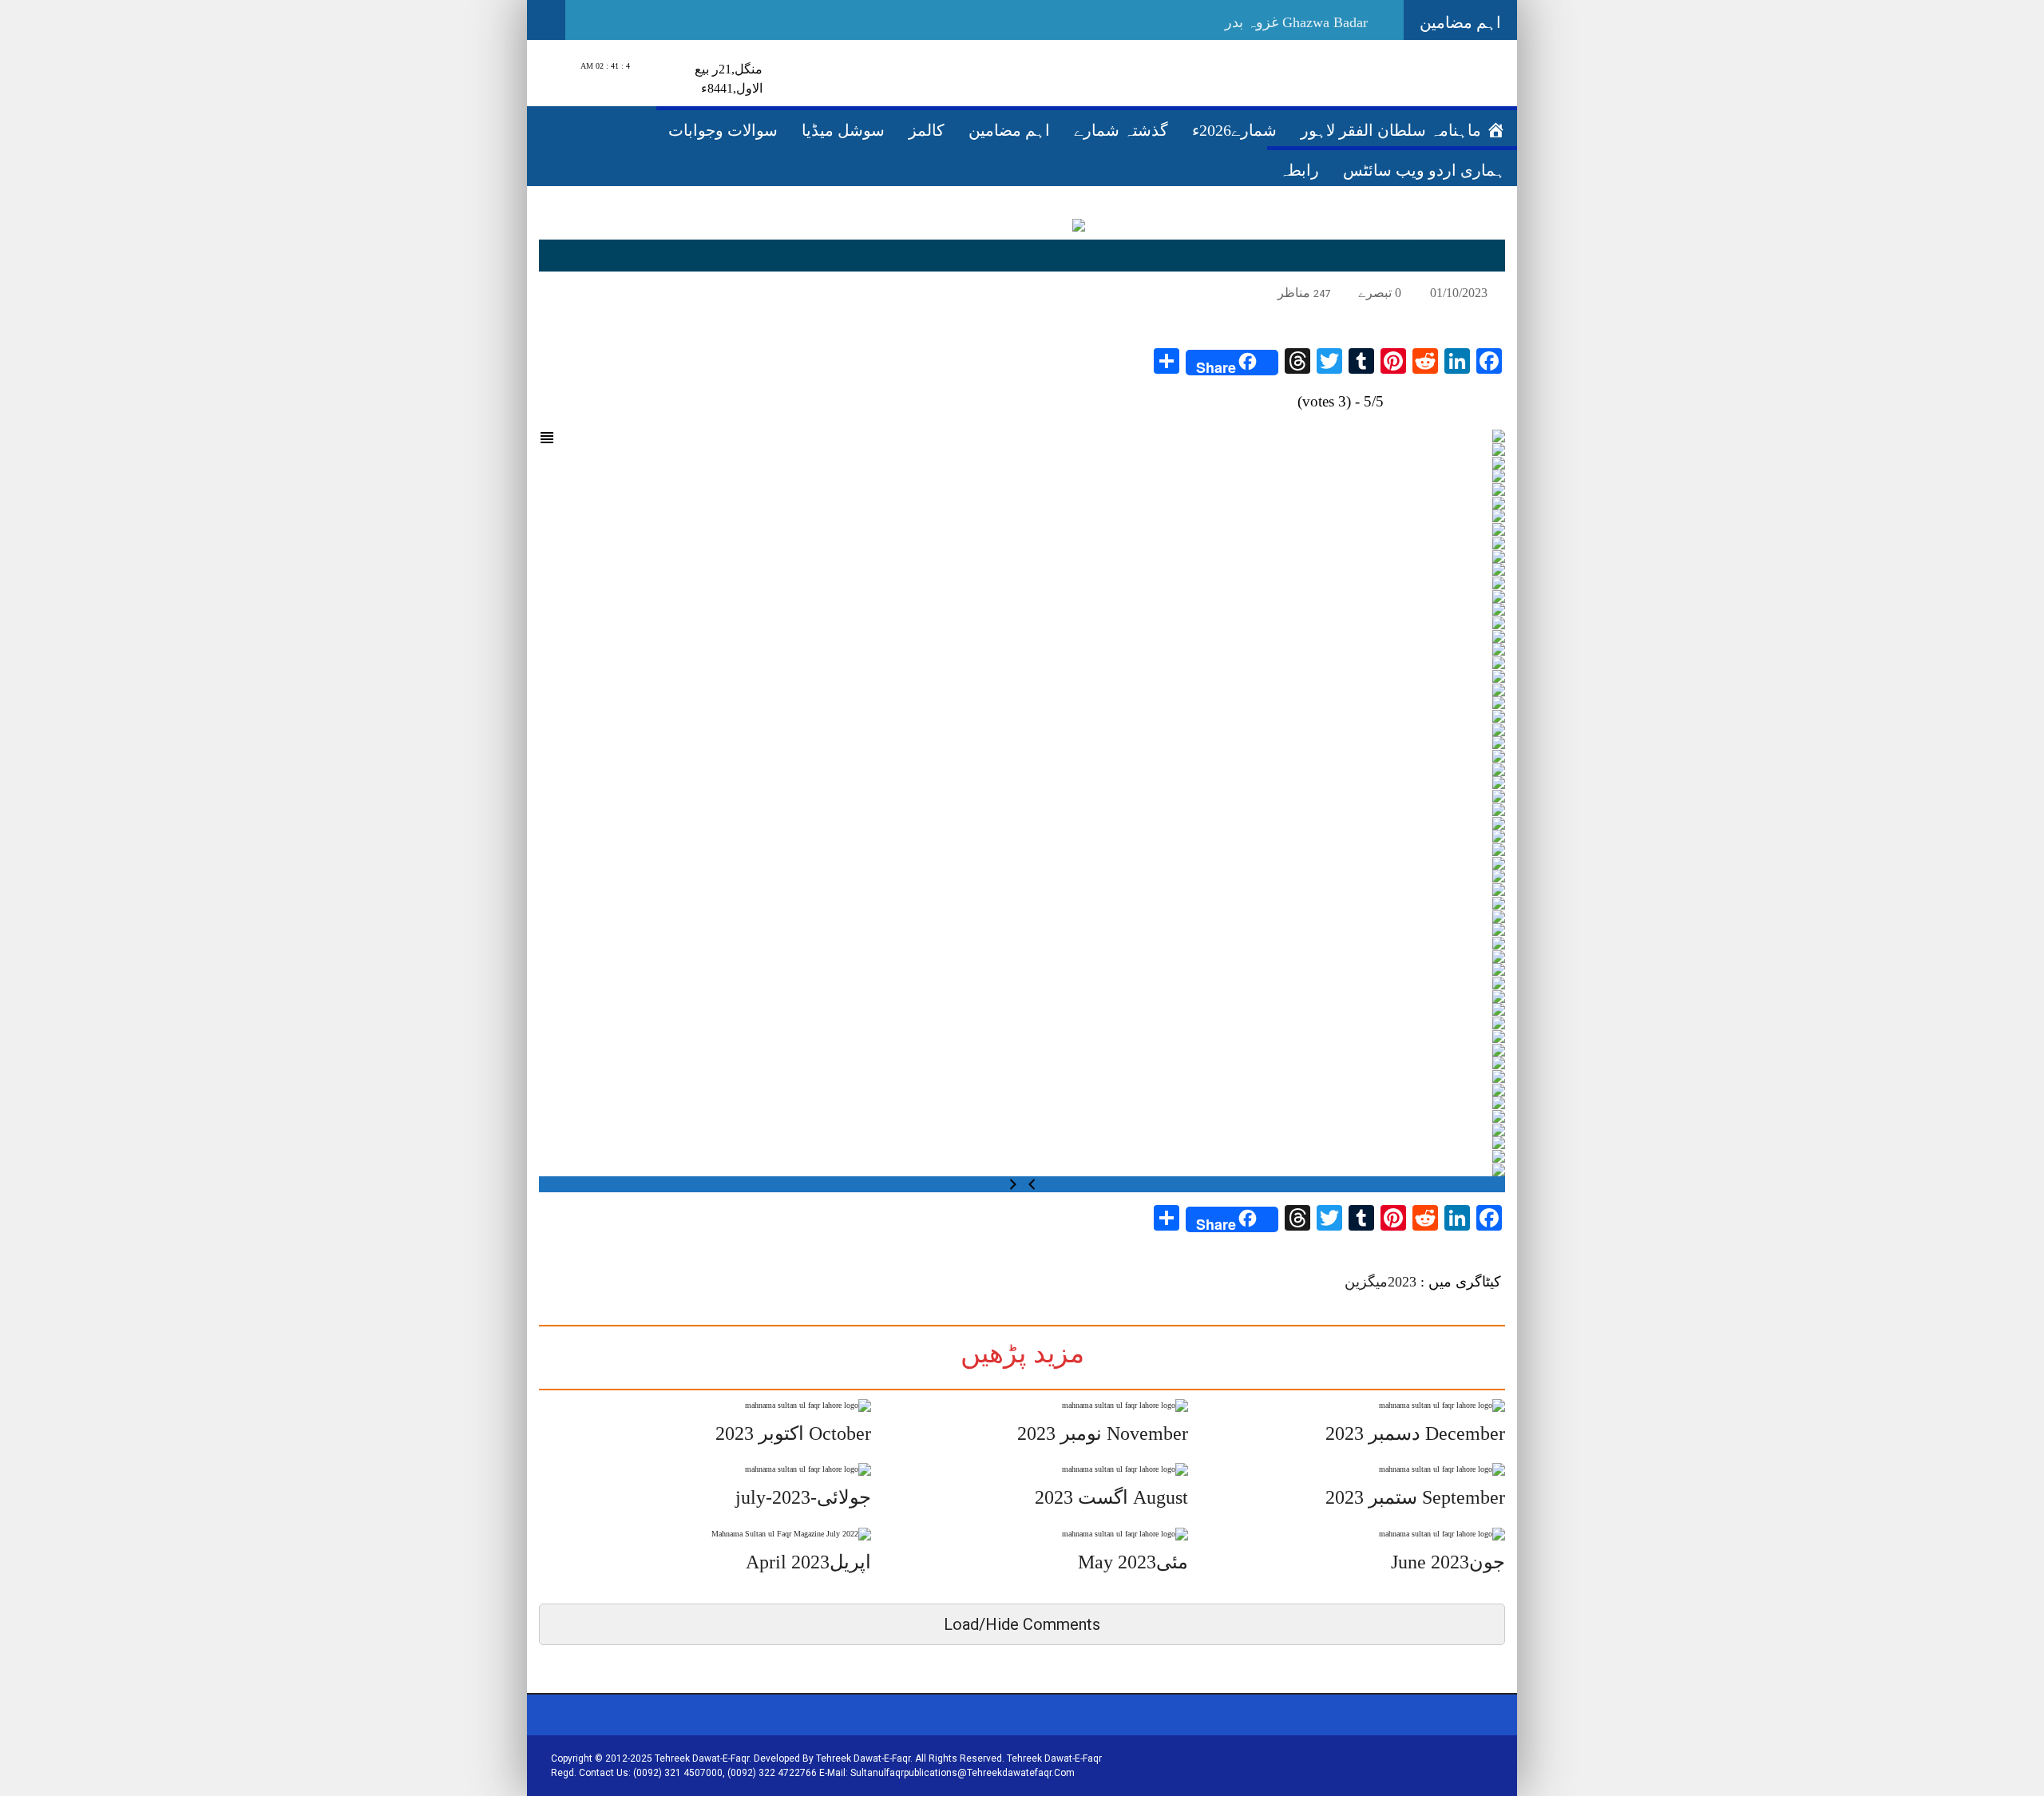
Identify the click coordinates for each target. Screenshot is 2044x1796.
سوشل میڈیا (843, 130)
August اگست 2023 (1111, 1497)
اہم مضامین (1009, 130)
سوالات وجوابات (723, 130)
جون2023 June (1448, 1562)
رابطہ (1299, 170)
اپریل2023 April (808, 1562)
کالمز (927, 130)
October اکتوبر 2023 (793, 1433)
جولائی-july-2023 (803, 1497)
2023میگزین (1380, 1282)
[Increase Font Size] (566, 291)
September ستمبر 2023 (1415, 1497)
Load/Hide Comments (1022, 1624)
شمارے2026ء (1234, 130)
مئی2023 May (1133, 1562)
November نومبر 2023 (1103, 1433)
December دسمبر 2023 (1415, 1433)
